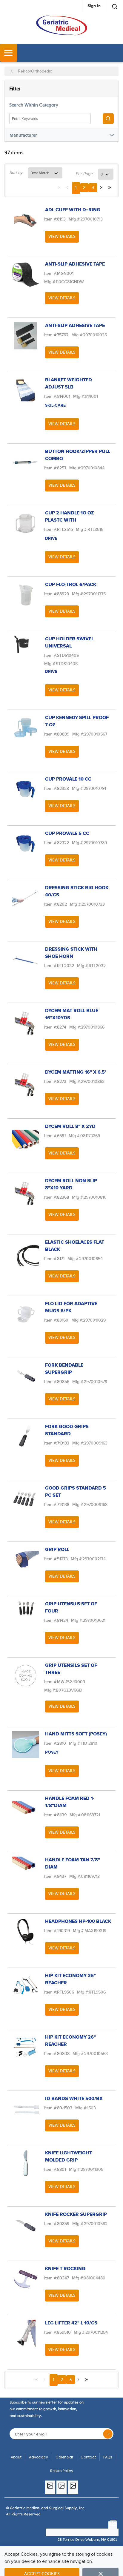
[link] (59, 187)
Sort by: (17, 173)
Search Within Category (34, 105)
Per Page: (85, 174)
